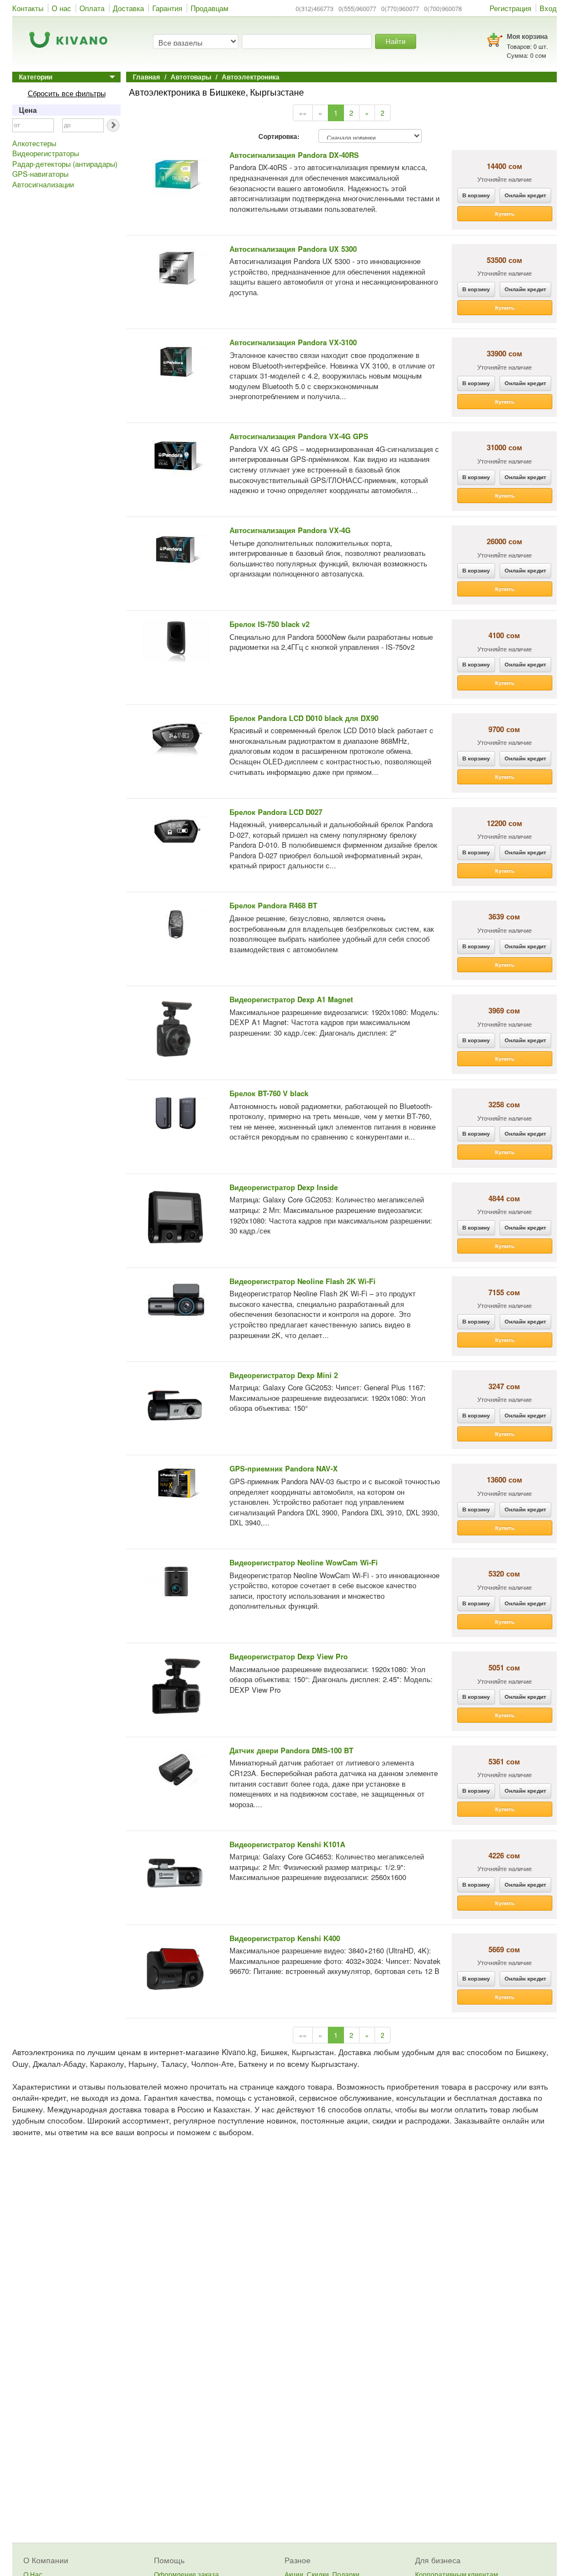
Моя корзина (527, 36)
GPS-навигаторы (40, 174)
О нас (61, 8)
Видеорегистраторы (46, 153)
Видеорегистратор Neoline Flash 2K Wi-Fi (303, 1281)
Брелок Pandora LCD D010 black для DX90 (304, 718)
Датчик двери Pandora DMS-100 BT (291, 1750)
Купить (505, 213)
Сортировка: (279, 137)
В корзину (476, 195)
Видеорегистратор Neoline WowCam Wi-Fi (304, 1562)
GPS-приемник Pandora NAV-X (284, 1468)
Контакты (28, 8)
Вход (548, 8)
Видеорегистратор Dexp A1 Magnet (291, 999)
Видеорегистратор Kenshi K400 (285, 1938)
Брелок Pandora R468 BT (273, 905)
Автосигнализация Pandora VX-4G (290, 530)
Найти (396, 41)
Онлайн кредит (525, 195)
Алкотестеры (34, 143)
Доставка (128, 8)
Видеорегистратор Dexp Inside (284, 1187)
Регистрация (510, 8)
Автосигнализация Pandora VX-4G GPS (299, 436)
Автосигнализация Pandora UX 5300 (293, 249)
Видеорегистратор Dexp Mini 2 (284, 1375)
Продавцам (209, 8)
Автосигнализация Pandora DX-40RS (294, 155)
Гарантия (167, 8)
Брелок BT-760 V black (269, 1093)
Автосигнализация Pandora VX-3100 (293, 342)
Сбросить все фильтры (67, 93)
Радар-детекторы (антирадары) (65, 164)
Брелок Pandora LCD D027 (276, 812)
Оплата (92, 8)
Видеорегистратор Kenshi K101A (287, 1844)
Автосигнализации (43, 185)
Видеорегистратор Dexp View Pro (289, 1656)
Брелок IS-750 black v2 (269, 624)
